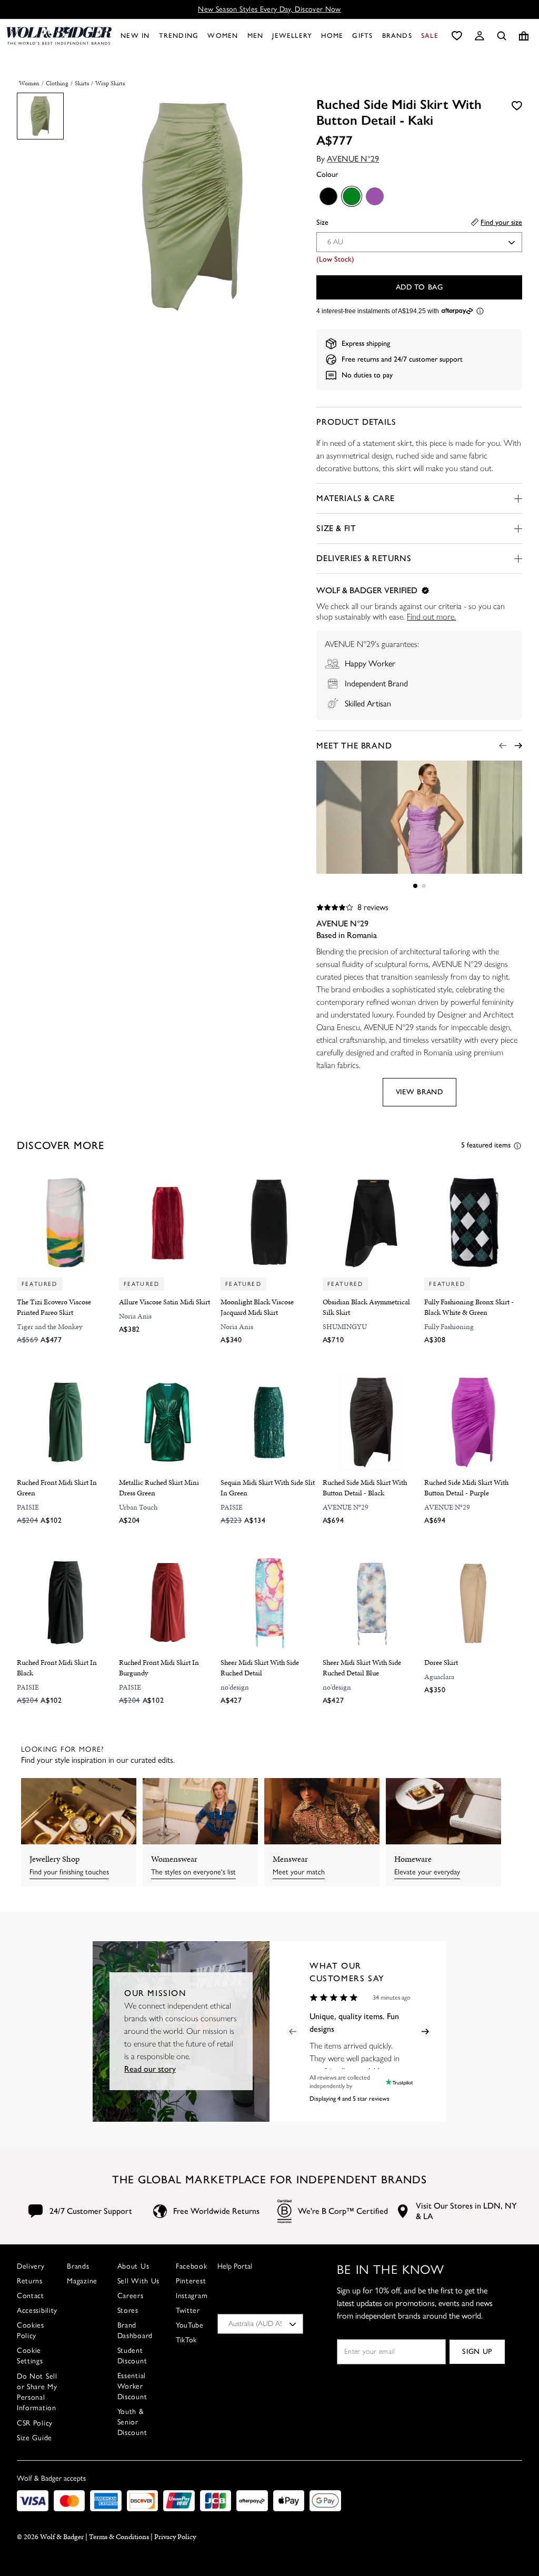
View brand (420, 1092)
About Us (133, 2266)
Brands (78, 2266)
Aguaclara (439, 1677)
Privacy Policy (175, 2537)
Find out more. (431, 617)
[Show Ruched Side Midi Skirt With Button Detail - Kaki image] (40, 116)
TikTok (186, 2340)
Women (29, 83)
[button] (480, 36)
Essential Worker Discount (132, 2386)
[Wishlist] (457, 36)
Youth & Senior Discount (132, 2422)
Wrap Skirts (110, 83)
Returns (30, 2281)
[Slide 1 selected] (415, 886)
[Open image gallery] (192, 208)
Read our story (150, 2069)
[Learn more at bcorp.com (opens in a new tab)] (285, 2211)
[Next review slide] (425, 2031)
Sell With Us (138, 2281)
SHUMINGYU (345, 1327)
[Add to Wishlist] (517, 105)
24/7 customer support (428, 359)
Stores (128, 2310)
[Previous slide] (503, 746)
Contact (31, 2296)
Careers (131, 2296)
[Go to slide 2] (424, 886)
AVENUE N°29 (353, 159)
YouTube (190, 2325)
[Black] (328, 196)
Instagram (192, 2296)
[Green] (351, 196)
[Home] (59, 36)
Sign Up (477, 2352)
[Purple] (374, 196)
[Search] (502, 36)
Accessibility (37, 2310)
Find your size (501, 222)
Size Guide (34, 2438)
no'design (235, 1687)
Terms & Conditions (119, 2537)
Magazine (82, 2281)
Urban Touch (138, 1507)
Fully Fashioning (449, 1327)
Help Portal (235, 2266)
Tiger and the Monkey (49, 1327)
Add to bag (420, 287)
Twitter (188, 2310)
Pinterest (191, 2281)
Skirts (82, 83)
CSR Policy (35, 2423)
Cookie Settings (30, 2356)
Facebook (192, 2266)
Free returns (360, 359)
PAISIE (28, 1507)
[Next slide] (518, 746)
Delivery (31, 2266)
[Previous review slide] (293, 2031)
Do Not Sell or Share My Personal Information (37, 2392)
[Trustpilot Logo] (397, 2082)
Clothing (57, 83)
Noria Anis (135, 1316)
